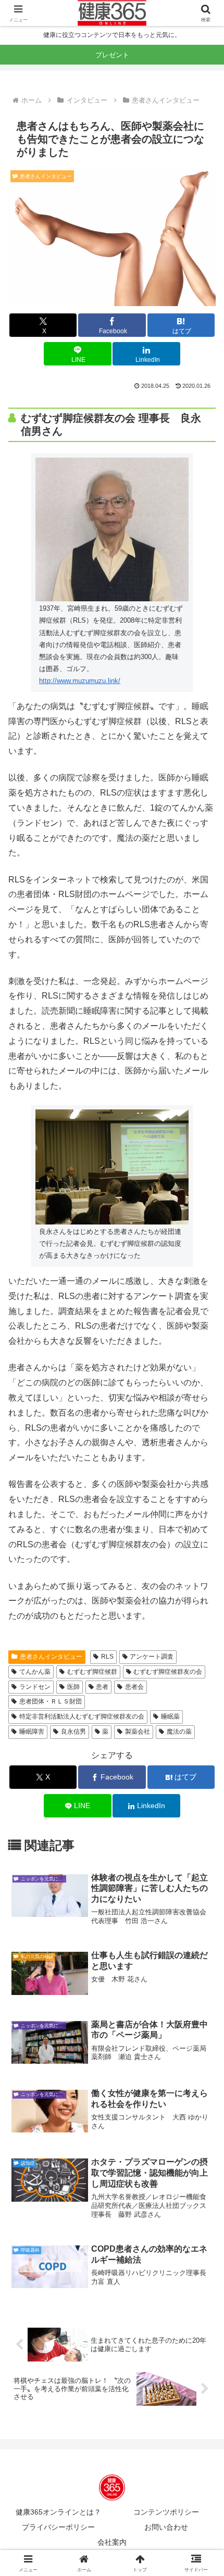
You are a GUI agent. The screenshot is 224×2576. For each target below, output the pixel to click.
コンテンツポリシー (166, 2512)
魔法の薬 (179, 1732)
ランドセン (35, 1687)
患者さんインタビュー (51, 1657)
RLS (107, 1657)
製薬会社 (138, 1732)
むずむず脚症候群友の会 (168, 1672)
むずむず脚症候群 (92, 1672)
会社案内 (112, 2542)
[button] (202, 1762)
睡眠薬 (170, 1716)
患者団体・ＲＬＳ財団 (51, 1701)
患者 (102, 1687)
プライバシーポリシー (58, 2527)
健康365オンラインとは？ (58, 2512)
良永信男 (73, 1732)
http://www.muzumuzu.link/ (80, 681)
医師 (73, 1687)
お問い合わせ (166, 2527)
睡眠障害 (32, 1732)
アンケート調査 (152, 1657)
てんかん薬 (35, 1672)
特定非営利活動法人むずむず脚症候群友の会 (82, 1716)
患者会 (134, 1687)
